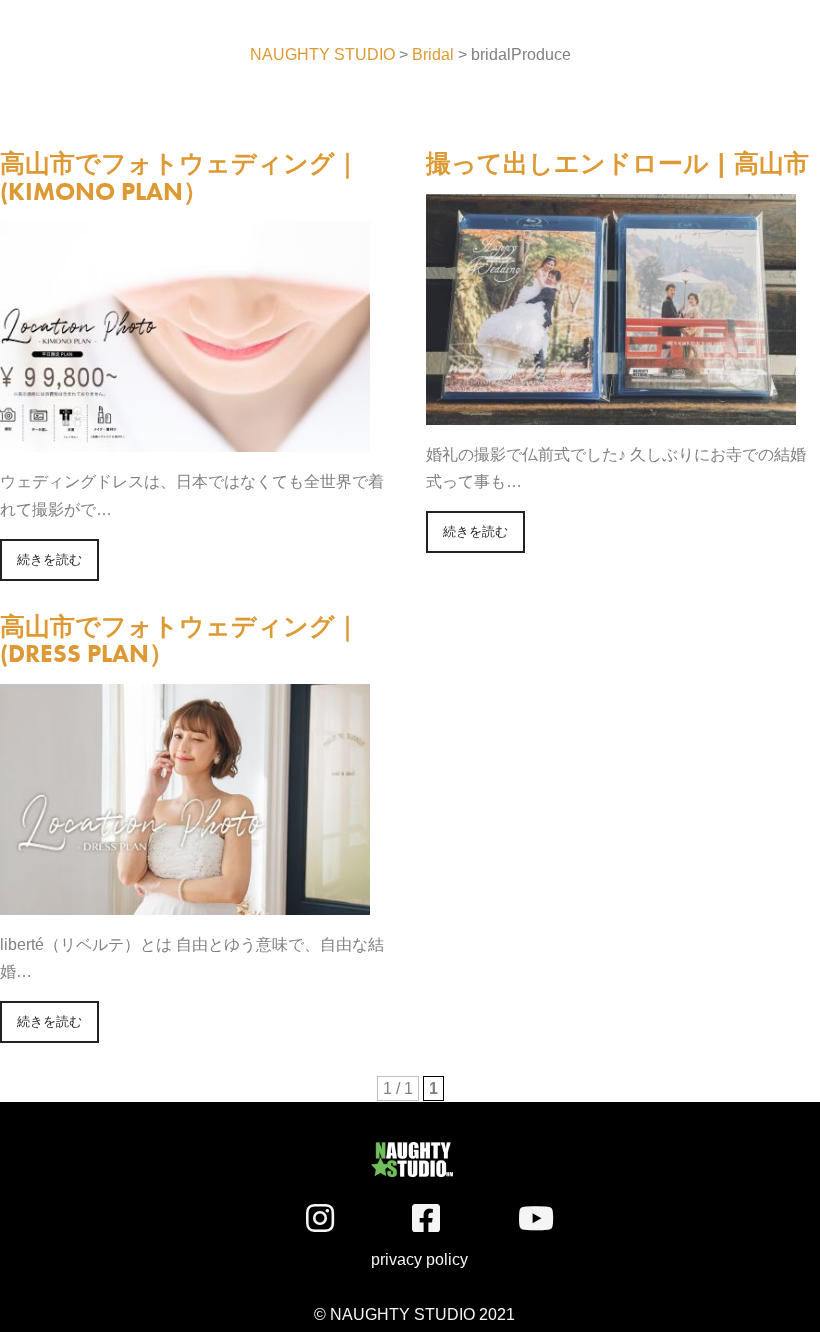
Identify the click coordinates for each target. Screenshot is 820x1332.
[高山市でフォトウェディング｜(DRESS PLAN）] (185, 901)
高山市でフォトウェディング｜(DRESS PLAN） (179, 640)
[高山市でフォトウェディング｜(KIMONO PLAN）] (185, 438)
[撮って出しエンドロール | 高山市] (611, 411)
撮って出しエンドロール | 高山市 (617, 163)
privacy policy (405, 1259)
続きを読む (49, 559)
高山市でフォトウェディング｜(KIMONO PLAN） (179, 177)
